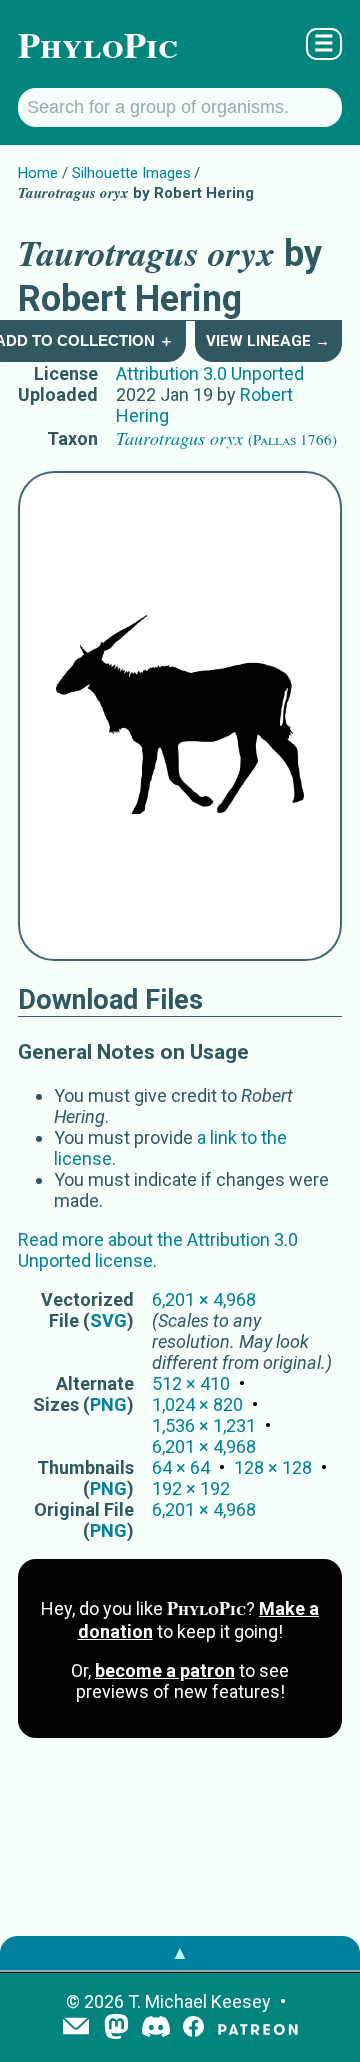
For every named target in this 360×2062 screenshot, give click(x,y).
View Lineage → (268, 341)
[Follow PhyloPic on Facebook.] (193, 2028)
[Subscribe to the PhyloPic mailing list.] (76, 2028)
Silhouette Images (131, 173)
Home (38, 173)
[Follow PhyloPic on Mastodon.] (116, 2028)
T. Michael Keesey (199, 2001)
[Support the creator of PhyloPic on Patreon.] (258, 2028)
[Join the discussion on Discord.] (156, 2028)
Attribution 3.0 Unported (210, 373)
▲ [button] (180, 1952)
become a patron (165, 1670)
